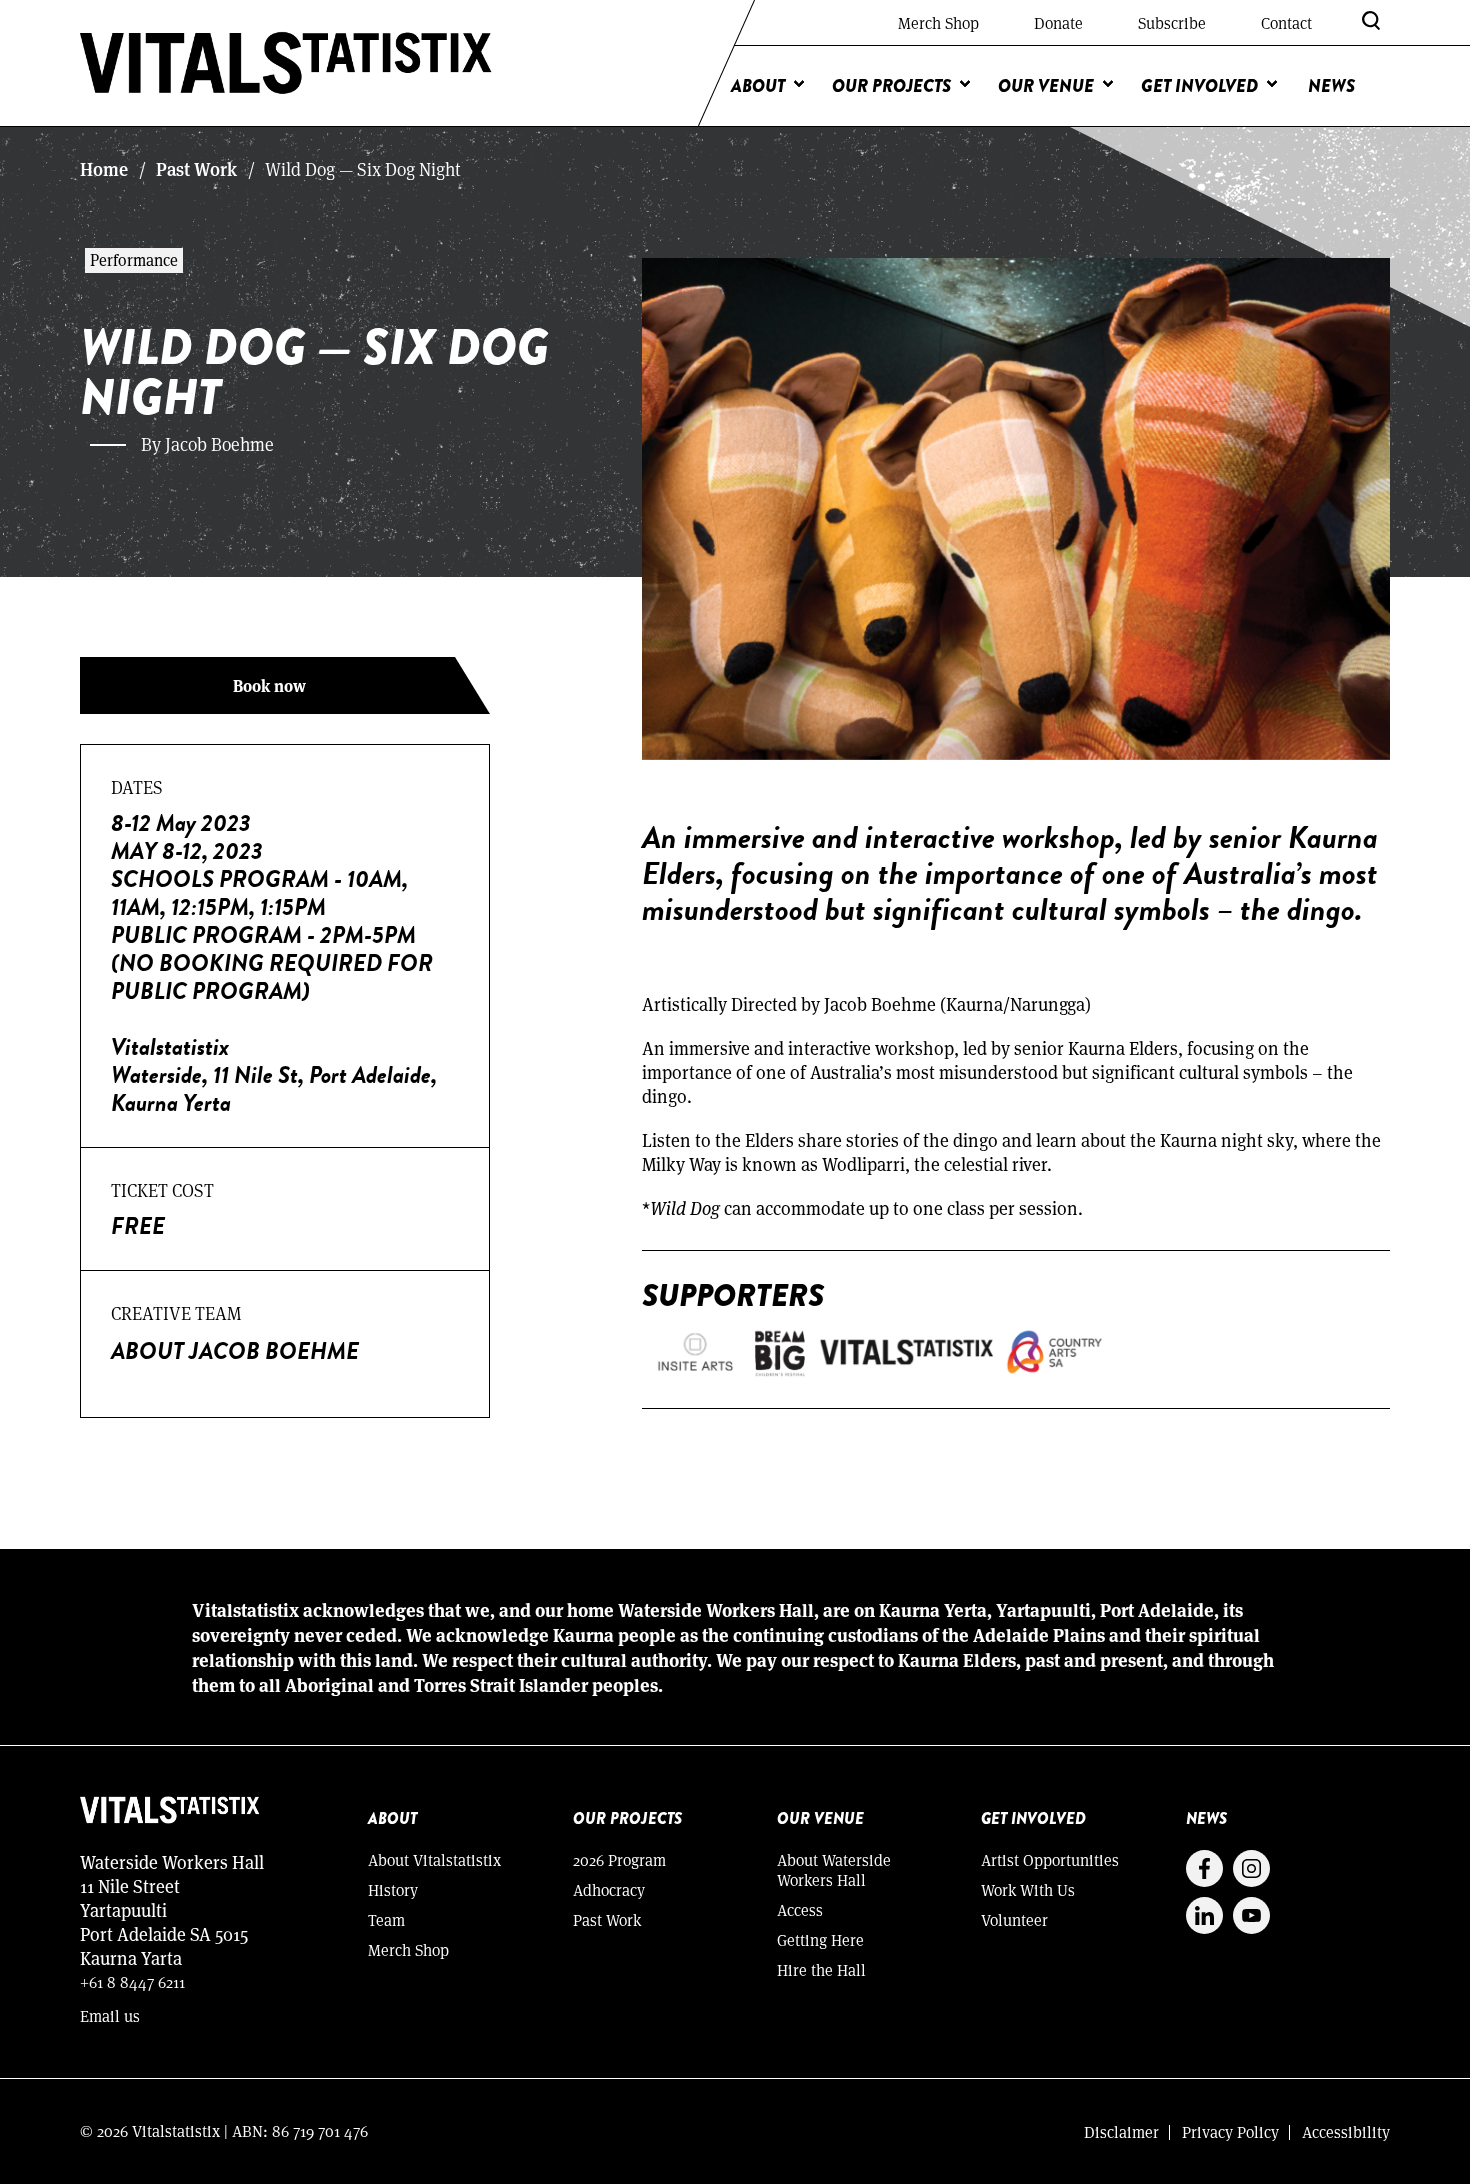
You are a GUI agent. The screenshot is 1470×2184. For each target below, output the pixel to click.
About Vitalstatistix (434, 1859)
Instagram (1251, 1868)
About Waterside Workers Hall (834, 1869)
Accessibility (1346, 2131)
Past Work (196, 169)
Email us (110, 2015)
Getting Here (820, 1939)
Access (800, 1909)
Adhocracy (609, 1889)
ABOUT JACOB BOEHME (235, 1351)
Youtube (1251, 1915)
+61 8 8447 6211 (132, 1981)
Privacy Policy (1230, 2131)
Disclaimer (1121, 2131)
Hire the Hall (821, 1969)
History (393, 1889)
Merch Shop (938, 22)
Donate (1058, 22)
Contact (1286, 22)
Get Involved (1199, 86)
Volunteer (1014, 1919)
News (1331, 86)
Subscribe (1172, 22)
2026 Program (619, 1859)
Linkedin (1204, 1915)
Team (386, 1919)
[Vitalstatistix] (286, 63)
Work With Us (1028, 1889)
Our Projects (891, 86)
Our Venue (1046, 86)
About (758, 86)
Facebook (1204, 1868)
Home (104, 169)
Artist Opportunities (1050, 1859)
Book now (269, 685)
